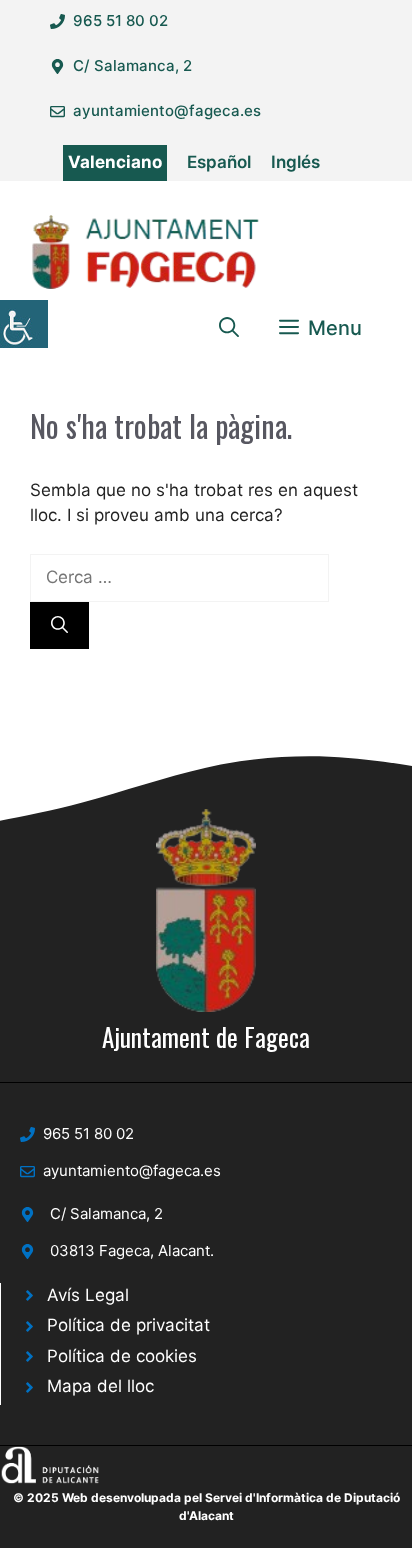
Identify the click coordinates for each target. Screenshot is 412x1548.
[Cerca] (59, 626)
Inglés (295, 162)
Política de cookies (122, 1356)
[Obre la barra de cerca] (229, 328)
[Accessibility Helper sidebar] (24, 324)
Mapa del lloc (100, 1386)
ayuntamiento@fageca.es (167, 110)
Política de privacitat (128, 1325)
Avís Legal (88, 1295)
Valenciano (115, 162)
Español (219, 162)
